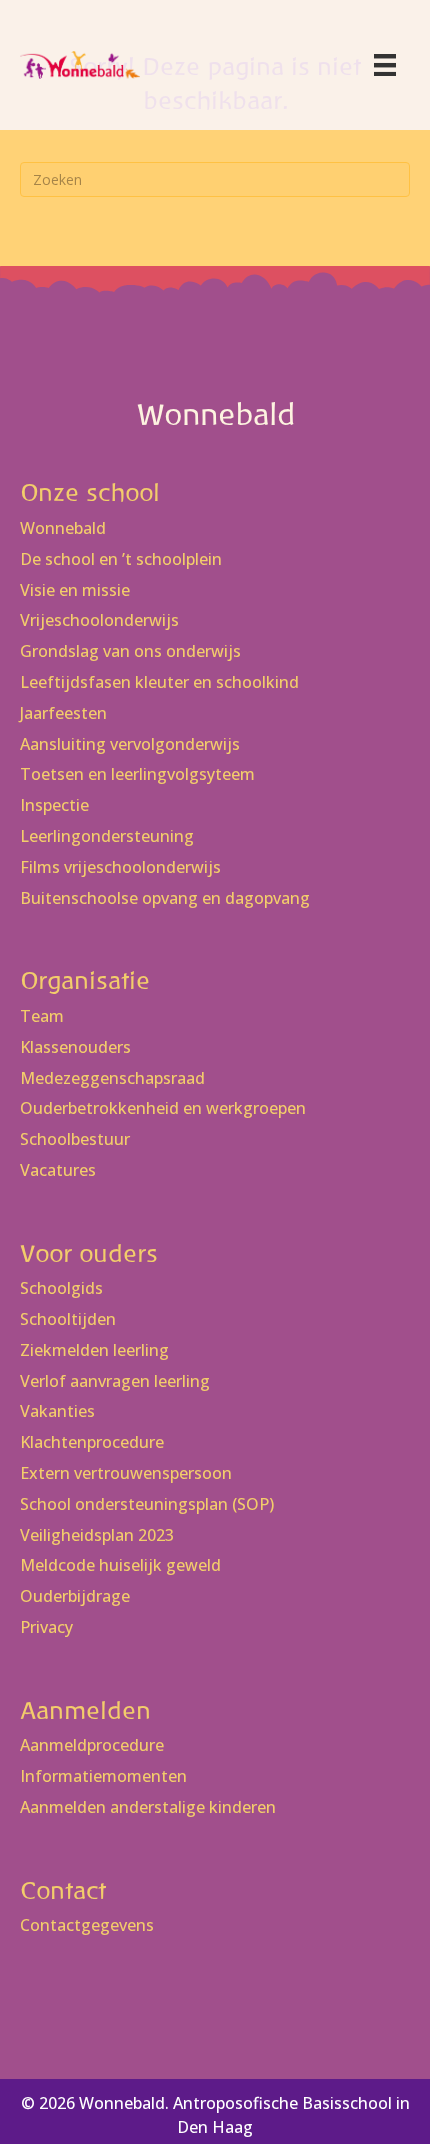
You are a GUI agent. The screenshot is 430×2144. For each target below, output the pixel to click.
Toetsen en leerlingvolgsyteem (137, 774)
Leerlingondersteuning (107, 836)
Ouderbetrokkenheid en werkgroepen (163, 1108)
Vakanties (57, 1411)
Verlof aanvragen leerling (115, 1381)
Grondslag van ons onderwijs (130, 651)
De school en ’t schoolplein (121, 559)
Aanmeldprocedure (92, 1745)
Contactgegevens (87, 1925)
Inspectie (54, 805)
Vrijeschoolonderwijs (99, 620)
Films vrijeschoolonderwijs (120, 867)
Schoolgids (61, 1288)
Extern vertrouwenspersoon (126, 1473)
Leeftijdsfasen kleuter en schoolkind (159, 682)
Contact (63, 1890)
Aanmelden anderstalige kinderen (148, 1807)
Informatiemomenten (103, 1776)
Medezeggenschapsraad (112, 1078)
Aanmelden (85, 1710)
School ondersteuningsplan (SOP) (147, 1504)
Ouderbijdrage (75, 1596)
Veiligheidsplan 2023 (97, 1535)
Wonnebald (63, 528)
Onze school (90, 492)
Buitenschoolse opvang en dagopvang (165, 898)
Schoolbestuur (75, 1139)
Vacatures (58, 1170)
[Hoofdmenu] (385, 65)
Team (42, 1016)
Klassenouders (75, 1047)
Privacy (46, 1627)
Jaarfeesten (63, 713)
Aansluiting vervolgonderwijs (130, 744)
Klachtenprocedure (92, 1442)
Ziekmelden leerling (94, 1350)
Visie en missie (75, 590)
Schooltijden (68, 1319)
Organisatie (85, 980)
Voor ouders (89, 1253)
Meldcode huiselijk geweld (120, 1565)
